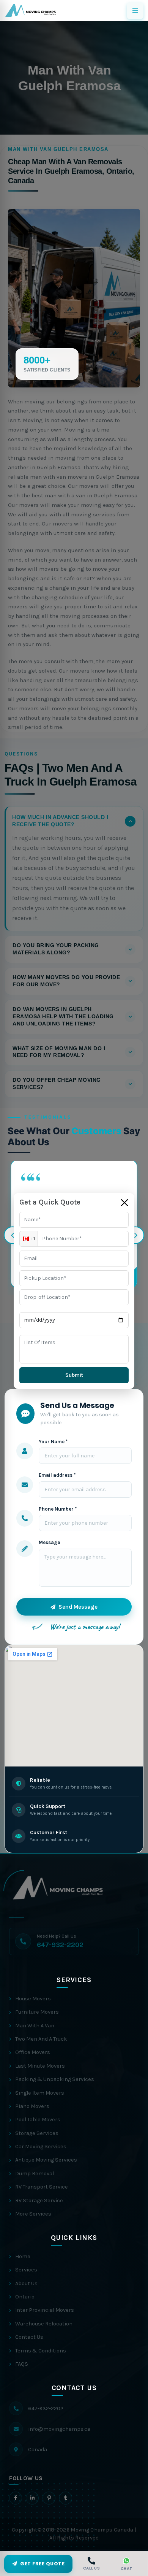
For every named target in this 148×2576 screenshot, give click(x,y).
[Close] (124, 1203)
